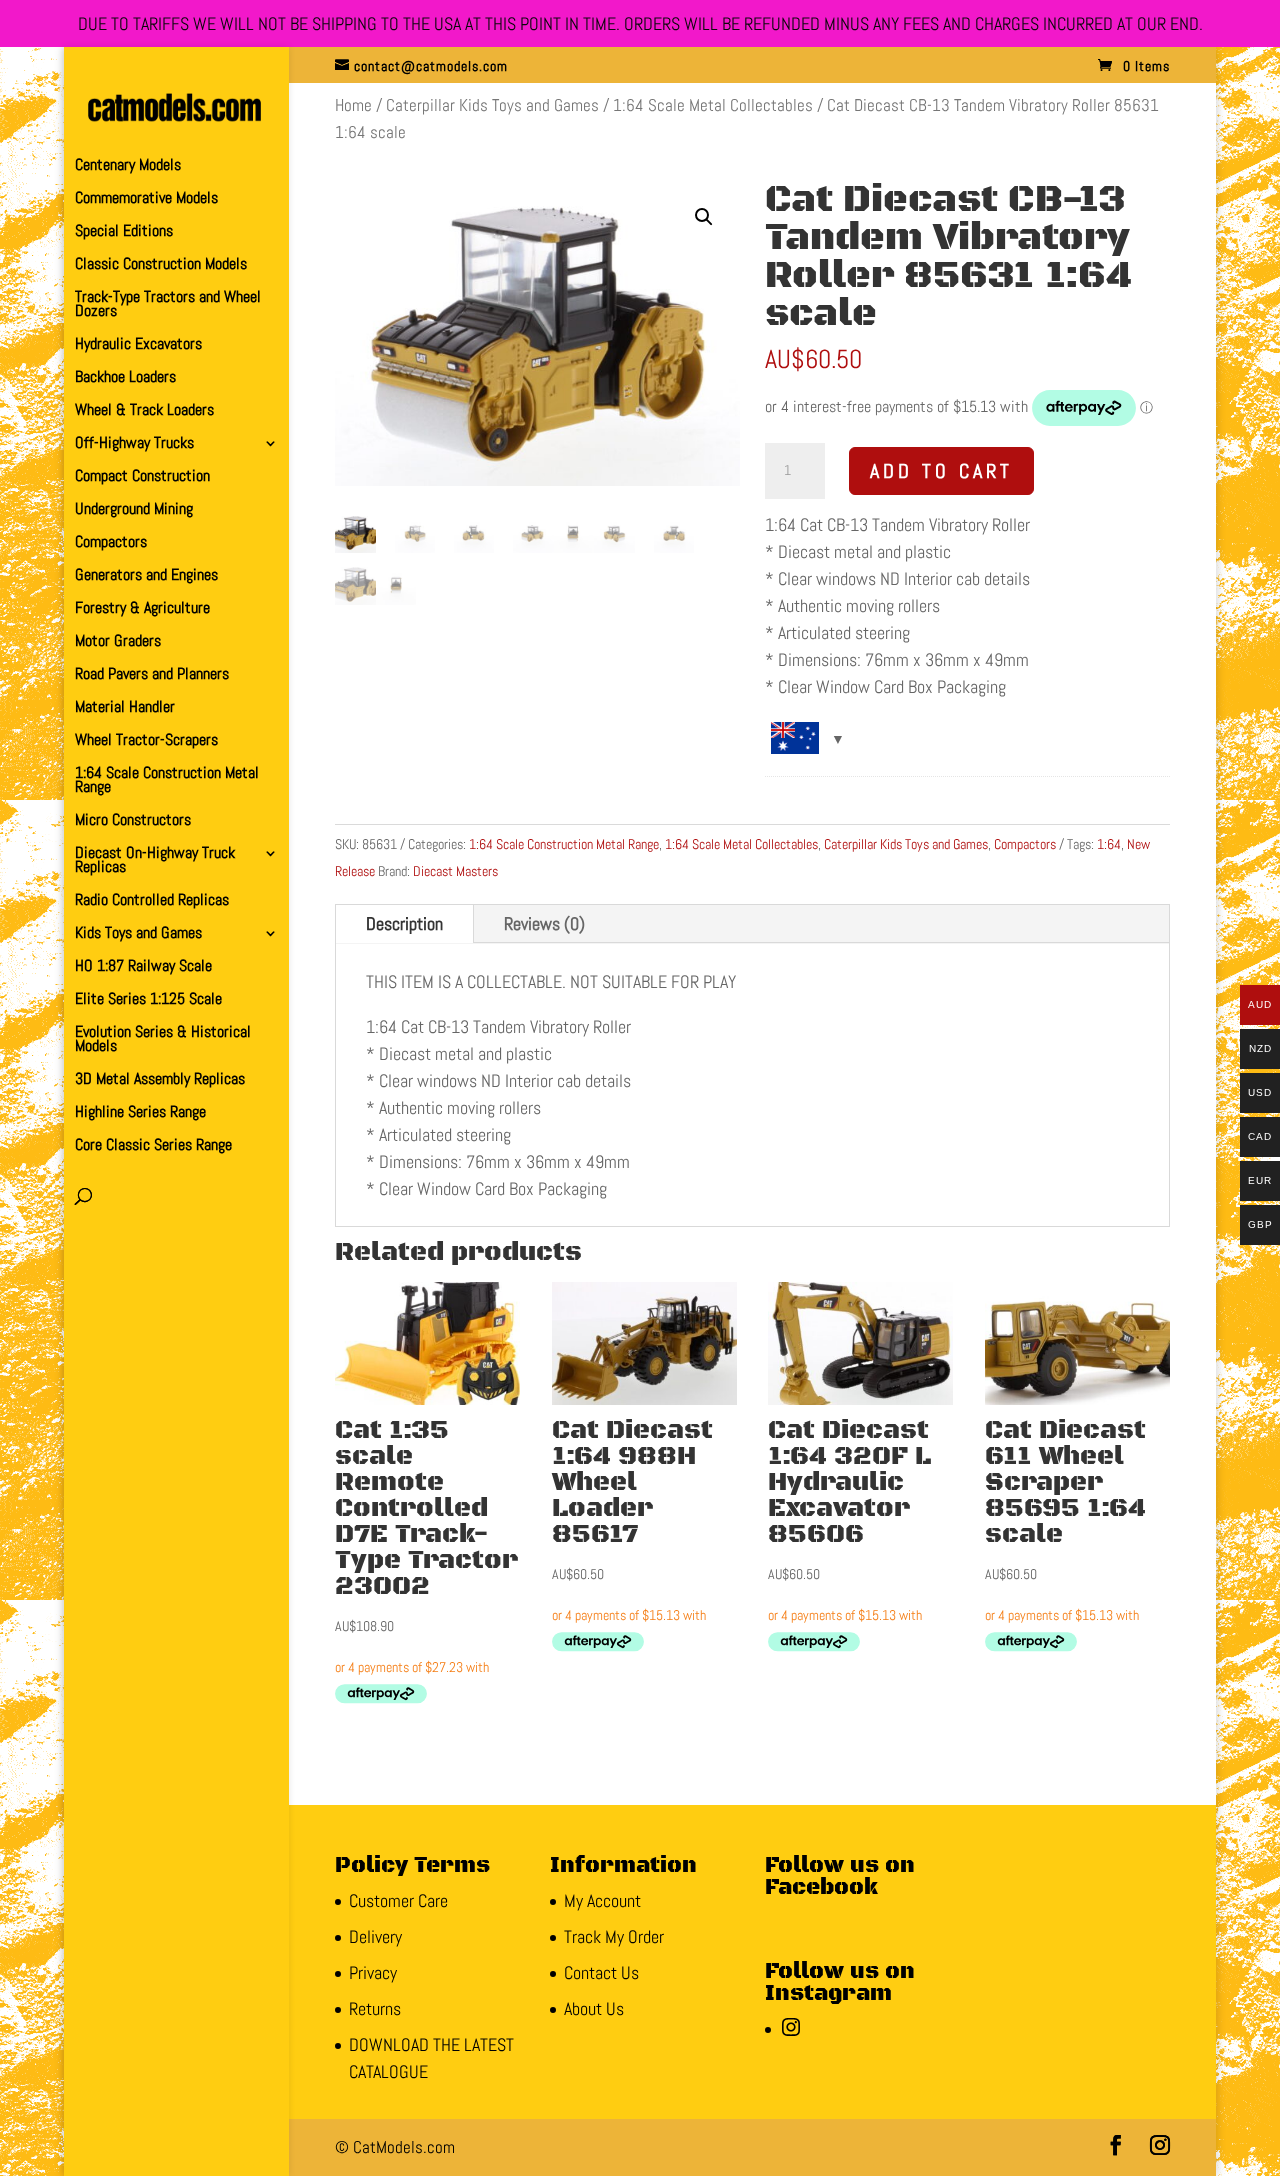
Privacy (373, 1972)
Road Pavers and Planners (152, 675)
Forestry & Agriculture (142, 609)
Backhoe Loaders (125, 378)
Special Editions (124, 232)
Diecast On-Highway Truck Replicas (155, 861)
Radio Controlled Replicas (152, 901)
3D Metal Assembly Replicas (160, 1080)
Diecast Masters (455, 871)
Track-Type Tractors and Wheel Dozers (168, 305)
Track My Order (614, 1936)
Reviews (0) (544, 923)
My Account (602, 1900)
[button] (704, 217)
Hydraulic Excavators (138, 345)
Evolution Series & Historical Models (163, 1040)
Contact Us (601, 1972)
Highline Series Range (140, 1113)
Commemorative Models (146, 199)
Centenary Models (128, 166)
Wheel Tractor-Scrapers (146, 741)
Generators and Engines (146, 576)
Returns (375, 2008)
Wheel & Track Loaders (144, 411)
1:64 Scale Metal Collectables (713, 105)
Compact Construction (142, 477)
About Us (594, 2008)
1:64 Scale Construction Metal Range (167, 781)
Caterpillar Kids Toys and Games (492, 105)
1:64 (1109, 844)
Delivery (375, 1936)
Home (353, 105)
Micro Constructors (133, 821)
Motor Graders (118, 642)
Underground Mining (134, 510)
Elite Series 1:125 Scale (148, 1000)
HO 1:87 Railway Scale (143, 967)
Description (404, 923)
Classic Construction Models (161, 265)
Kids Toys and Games (138, 934)
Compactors (111, 543)
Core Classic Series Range (153, 1146)
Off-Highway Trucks (134, 444)
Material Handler (125, 708)
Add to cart (941, 471)
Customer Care (398, 1900)
